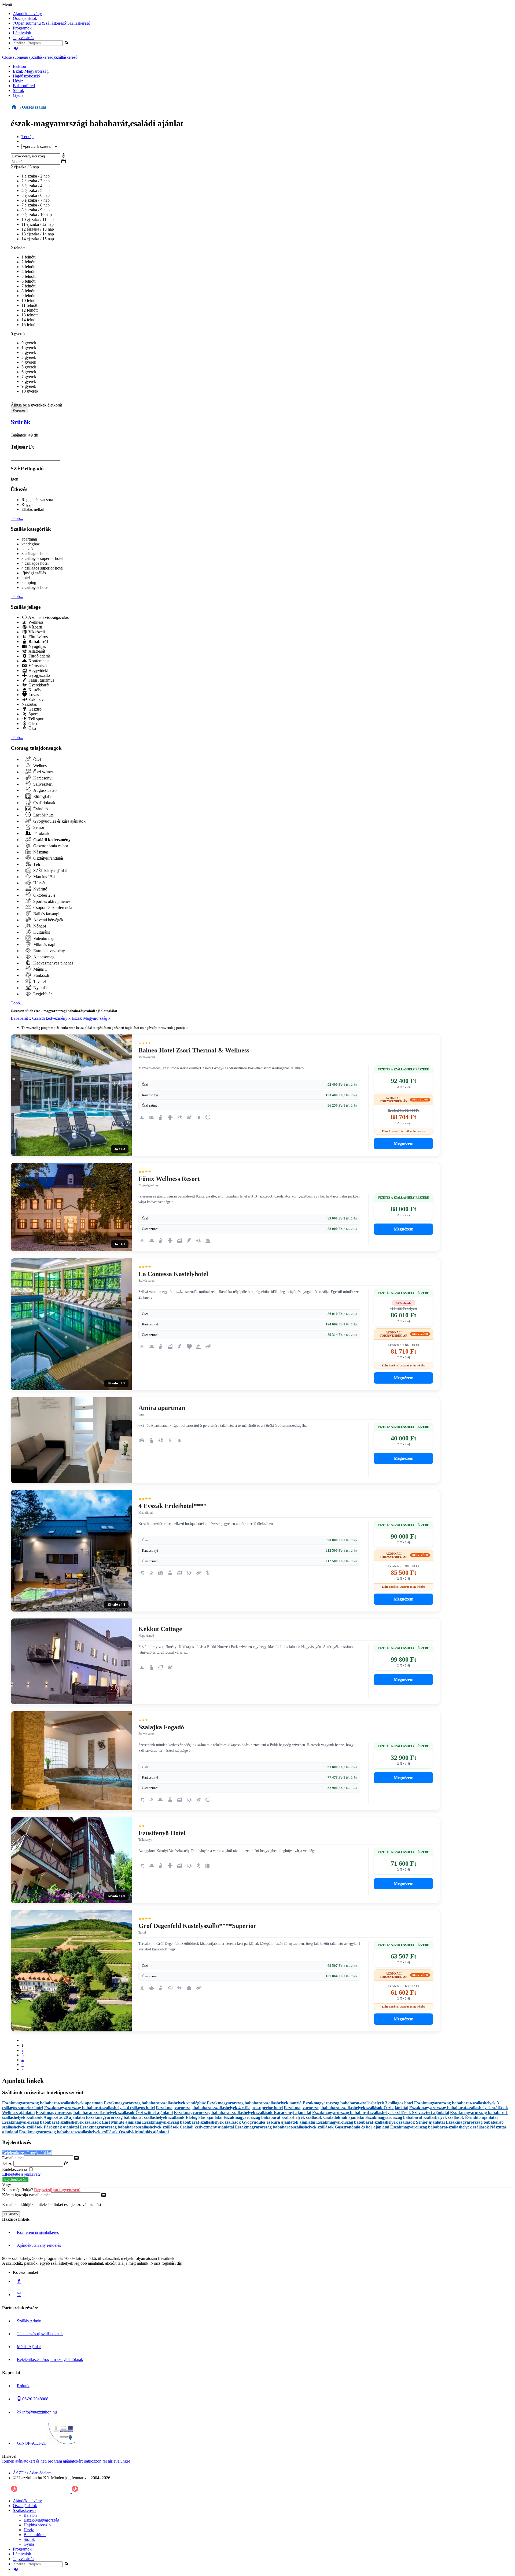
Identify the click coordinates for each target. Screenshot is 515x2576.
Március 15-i (43, 877)
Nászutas (29, 704)
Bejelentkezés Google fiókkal (27, 2153)
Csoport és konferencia (52, 908)
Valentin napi (44, 938)
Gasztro (34, 709)
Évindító (40, 809)
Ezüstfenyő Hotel (162, 1833)
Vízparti (35, 627)
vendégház (31, 544)
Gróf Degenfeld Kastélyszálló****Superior (197, 1926)
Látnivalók (22, 33)
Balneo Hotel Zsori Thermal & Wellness (194, 1050)
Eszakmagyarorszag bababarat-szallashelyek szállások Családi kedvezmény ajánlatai (157, 2127)
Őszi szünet (43, 772)
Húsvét (39, 883)
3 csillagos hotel (35, 554)
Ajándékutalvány (27, 14)
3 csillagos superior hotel (42, 558)
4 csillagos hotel (35, 563)
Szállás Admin (29, 2321)
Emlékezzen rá (15, 2169)
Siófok (19, 90)
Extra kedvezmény (49, 951)
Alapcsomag (43, 957)
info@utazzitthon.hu (39, 2412)
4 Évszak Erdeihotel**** (172, 1506)
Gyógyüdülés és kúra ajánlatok (59, 821)
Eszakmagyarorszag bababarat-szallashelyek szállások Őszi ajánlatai (346, 2108)
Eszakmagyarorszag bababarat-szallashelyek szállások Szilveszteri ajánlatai (381, 2113)
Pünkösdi (41, 975)
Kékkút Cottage (160, 1629)
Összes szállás (34, 107)
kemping (29, 583)
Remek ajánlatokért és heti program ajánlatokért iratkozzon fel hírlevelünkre (66, 2461)
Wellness (35, 622)
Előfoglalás (42, 797)
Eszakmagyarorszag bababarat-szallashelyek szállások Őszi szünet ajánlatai (104, 2113)
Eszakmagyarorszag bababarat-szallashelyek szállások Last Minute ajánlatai (72, 2122)
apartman (29, 539)
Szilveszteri (42, 784)
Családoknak (44, 803)
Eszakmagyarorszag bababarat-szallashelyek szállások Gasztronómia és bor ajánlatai (312, 2127)
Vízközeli (36, 632)
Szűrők (21, 422)
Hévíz (18, 81)
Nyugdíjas (37, 646)
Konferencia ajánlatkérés (38, 2232)
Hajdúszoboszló (26, 76)
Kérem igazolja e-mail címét (26, 2195)
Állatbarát (36, 651)
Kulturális (41, 932)
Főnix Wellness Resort (169, 1179)
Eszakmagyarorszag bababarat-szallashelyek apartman (52, 2103)
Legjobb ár (42, 994)
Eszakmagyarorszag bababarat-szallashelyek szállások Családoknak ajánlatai (294, 2117)
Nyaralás (40, 988)
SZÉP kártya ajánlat (49, 871)
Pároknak (41, 834)
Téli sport (36, 719)
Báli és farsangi (46, 914)
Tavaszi (39, 982)
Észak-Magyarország (31, 71)
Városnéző (37, 666)
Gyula (18, 95)
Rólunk (23, 2386)
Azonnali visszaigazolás (48, 617)
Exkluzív (36, 699)
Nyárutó (40, 889)
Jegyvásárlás (23, 38)
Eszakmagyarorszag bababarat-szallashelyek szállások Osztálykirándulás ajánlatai (94, 2132)
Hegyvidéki (38, 670)
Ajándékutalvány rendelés (39, 2245)
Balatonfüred (24, 86)
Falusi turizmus (41, 680)
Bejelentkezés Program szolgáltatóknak (50, 2359)
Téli (36, 864)
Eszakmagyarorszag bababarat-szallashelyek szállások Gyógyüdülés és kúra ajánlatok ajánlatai (229, 2122)
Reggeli (28, 505)
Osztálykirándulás (48, 858)
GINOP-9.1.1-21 (31, 2443)
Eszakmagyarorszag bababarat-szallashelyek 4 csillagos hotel (100, 2108)
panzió (27, 549)
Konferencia (38, 661)
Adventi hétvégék (48, 920)
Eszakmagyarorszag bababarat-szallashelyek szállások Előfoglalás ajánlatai (154, 2117)
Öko (32, 728)
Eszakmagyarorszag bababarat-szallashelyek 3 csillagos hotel (358, 2103)
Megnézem (404, 1143)
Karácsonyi (42, 778)
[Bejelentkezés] (16, 48)
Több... (17, 518)
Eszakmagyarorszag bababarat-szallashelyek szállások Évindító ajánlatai (431, 2117)
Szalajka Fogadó (161, 1727)
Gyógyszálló (39, 675)
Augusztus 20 (44, 790)
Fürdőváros (38, 637)
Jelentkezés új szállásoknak (40, 2334)
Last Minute (43, 815)
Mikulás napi (44, 945)
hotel (26, 578)
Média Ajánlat (29, 2347)
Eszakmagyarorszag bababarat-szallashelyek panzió (254, 2103)
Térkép (27, 137)
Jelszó (7, 2163)
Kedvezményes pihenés (53, 963)
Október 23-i (44, 895)
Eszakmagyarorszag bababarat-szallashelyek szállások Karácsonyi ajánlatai (242, 2113)
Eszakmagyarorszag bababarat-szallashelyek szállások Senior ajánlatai (380, 2122)
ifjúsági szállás (34, 573)
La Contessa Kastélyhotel (173, 1274)
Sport (32, 714)
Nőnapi (39, 926)
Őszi (37, 760)
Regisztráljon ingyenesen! (57, 2190)
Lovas (33, 695)
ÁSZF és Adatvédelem (32, 2473)
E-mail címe (12, 2158)
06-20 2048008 (35, 2399)
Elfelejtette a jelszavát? (21, 2174)
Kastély (34, 690)
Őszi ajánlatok (25, 18)
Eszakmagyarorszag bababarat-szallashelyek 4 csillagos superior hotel (219, 2108)
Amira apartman (162, 1408)
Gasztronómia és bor (50, 846)
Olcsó (33, 724)
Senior (38, 827)
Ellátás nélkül (33, 509)
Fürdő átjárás (39, 656)
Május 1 (40, 969)
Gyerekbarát (38, 685)
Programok (22, 28)
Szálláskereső (79, 23)
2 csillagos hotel (35, 587)
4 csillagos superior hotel (42, 568)
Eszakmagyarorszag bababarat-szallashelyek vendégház (155, 2103)
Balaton (19, 66)
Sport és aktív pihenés (51, 901)
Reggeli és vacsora (37, 500)
